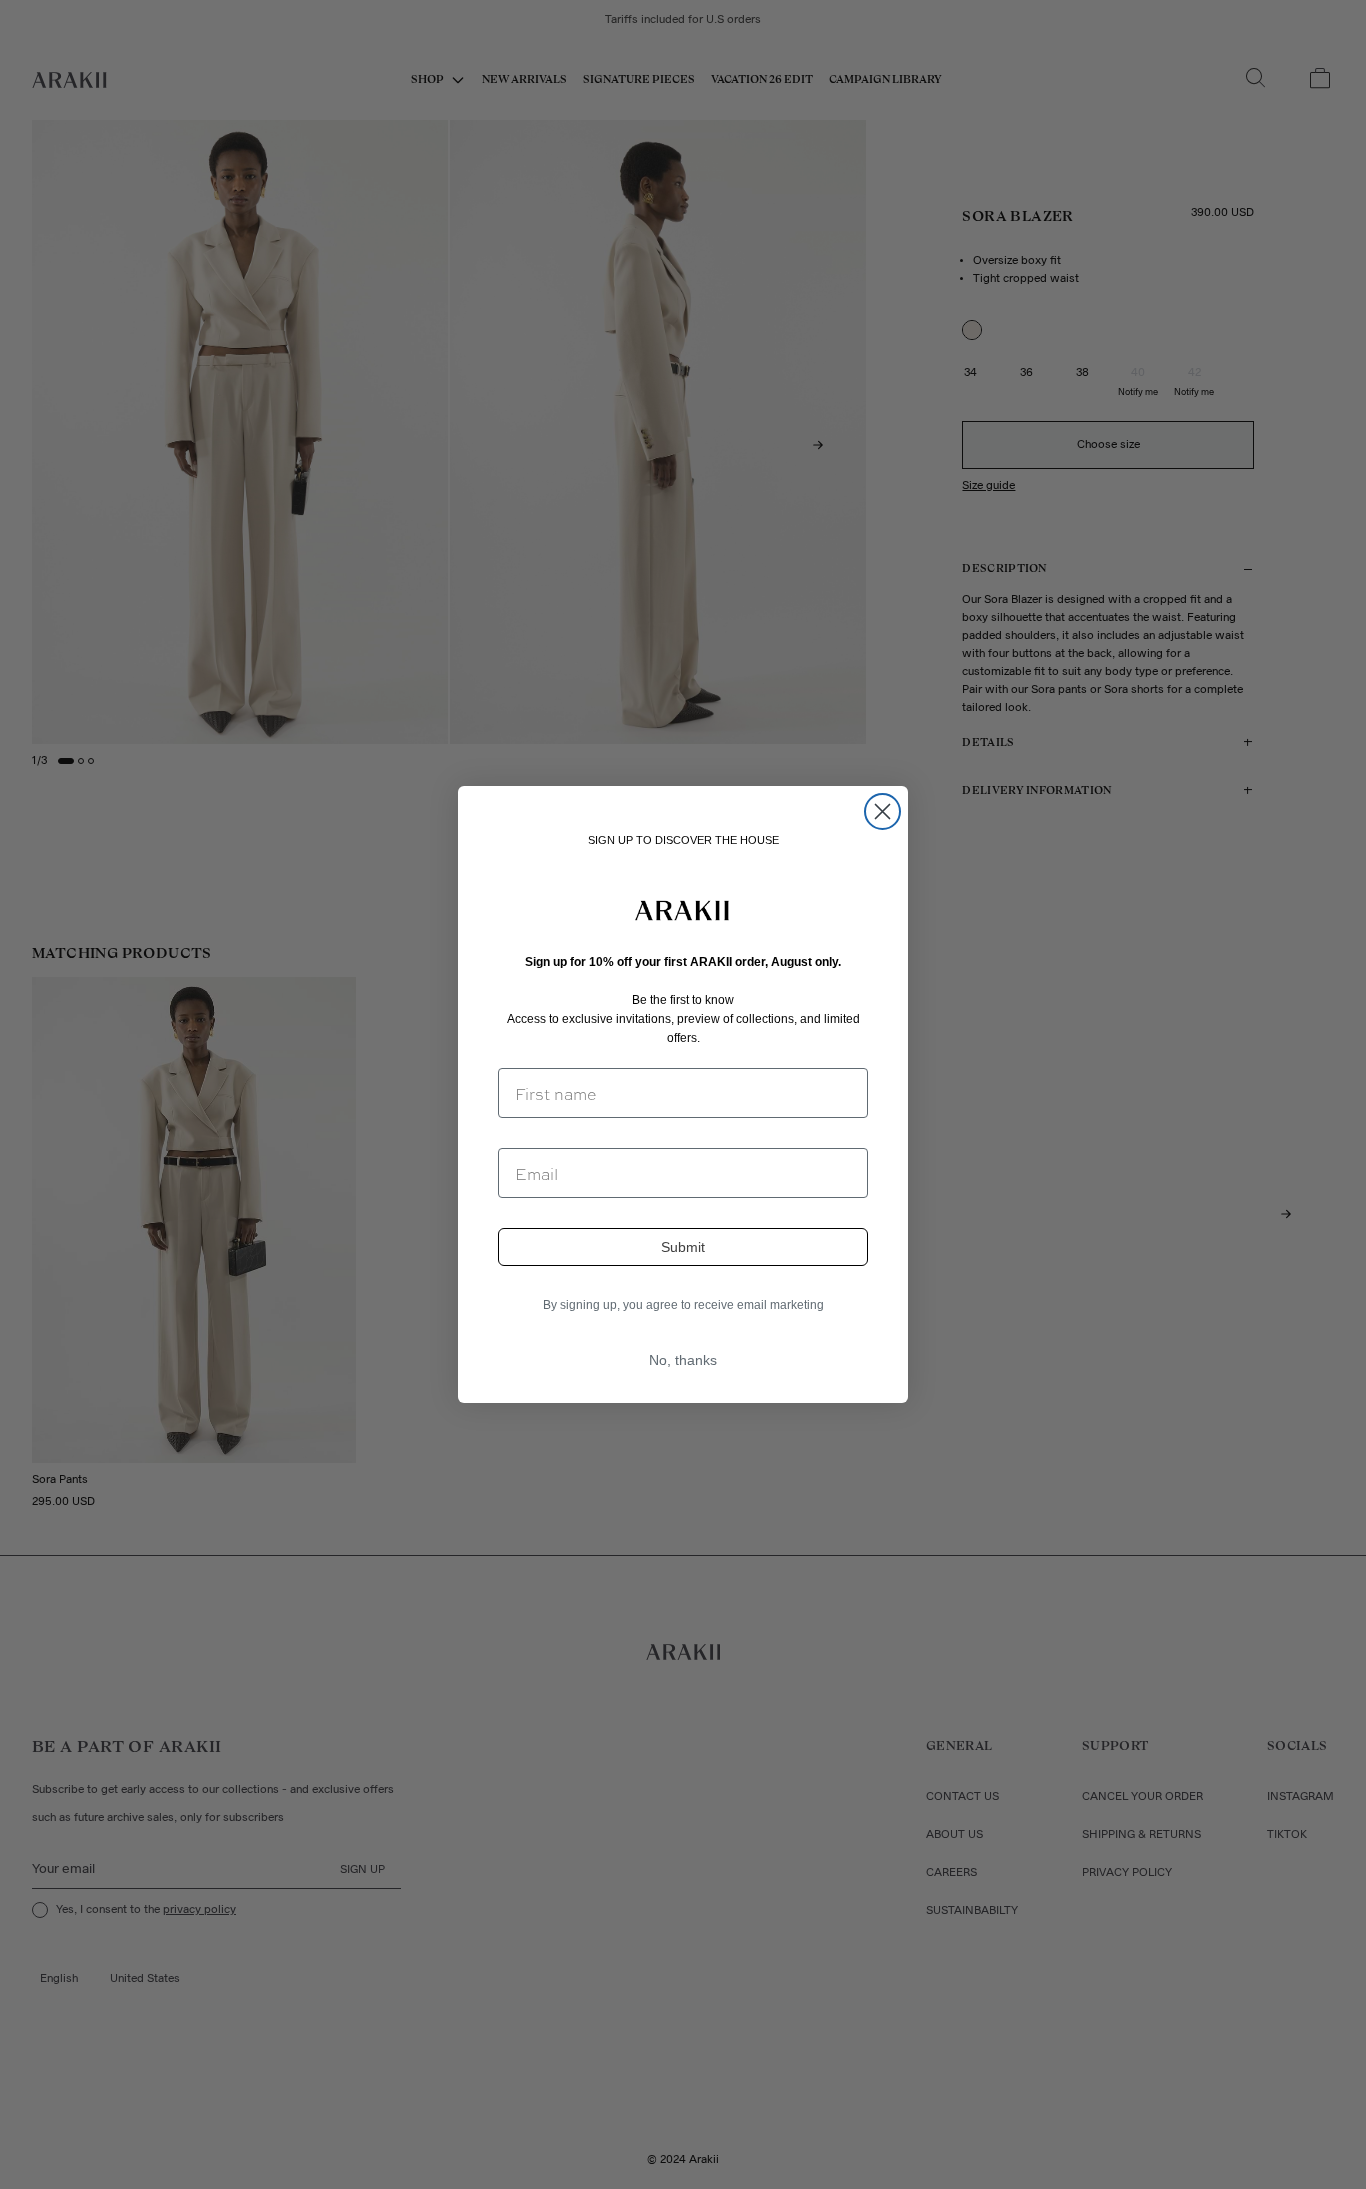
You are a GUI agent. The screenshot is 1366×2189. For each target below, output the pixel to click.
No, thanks (683, 1360)
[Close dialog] (882, 811)
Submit (683, 1247)
